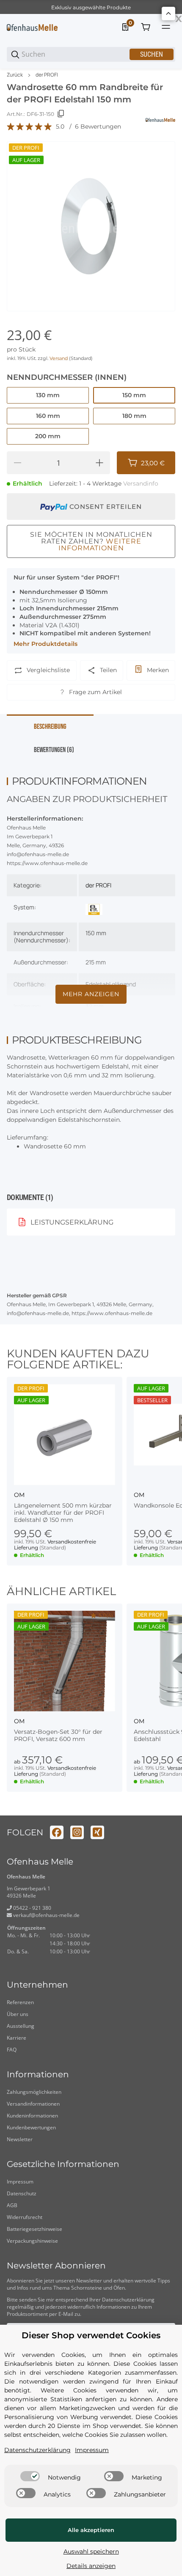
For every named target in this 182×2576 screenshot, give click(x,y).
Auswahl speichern (91, 2551)
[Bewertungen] (30, 127)
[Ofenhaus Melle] (32, 27)
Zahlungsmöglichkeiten (34, 2092)
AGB (12, 2205)
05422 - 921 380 (32, 1908)
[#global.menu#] (166, 27)
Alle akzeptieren (91, 2530)
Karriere (17, 2038)
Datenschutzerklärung (128, 2300)
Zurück (15, 75)
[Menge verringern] (17, 463)
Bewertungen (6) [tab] (54, 750)
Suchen (152, 54)
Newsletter (20, 2139)
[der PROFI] (94, 909)
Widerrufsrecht (25, 2217)
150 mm (96, 933)
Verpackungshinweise (32, 2241)
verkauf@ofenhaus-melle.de (46, 1915)
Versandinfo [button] (141, 483)
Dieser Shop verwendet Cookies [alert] (91, 2336)
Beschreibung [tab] (50, 727)
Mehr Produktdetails (45, 644)
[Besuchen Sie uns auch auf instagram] (77, 1832)
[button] (65, 1435)
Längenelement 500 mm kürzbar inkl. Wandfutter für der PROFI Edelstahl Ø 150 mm (63, 1513)
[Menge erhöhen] (99, 463)
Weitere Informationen (100, 545)
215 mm (96, 962)
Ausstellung (21, 2026)
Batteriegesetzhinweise (34, 2229)
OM (19, 1495)
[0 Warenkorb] (146, 27)
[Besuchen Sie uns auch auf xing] (97, 1832)
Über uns (18, 2014)
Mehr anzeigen (91, 994)
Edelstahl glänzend (111, 984)
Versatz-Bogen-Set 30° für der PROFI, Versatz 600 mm (58, 1736)
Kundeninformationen (32, 2116)
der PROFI (47, 75)
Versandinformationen (33, 2104)
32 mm (95, 1006)
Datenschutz (22, 2193)
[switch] (30, 2476)
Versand (59, 358)
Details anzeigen (91, 2566)
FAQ (12, 2050)
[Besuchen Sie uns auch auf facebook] (57, 1832)
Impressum (20, 2182)
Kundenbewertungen (31, 2127)
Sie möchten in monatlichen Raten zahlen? (91, 541)
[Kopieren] (61, 114)
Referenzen (20, 2002)
